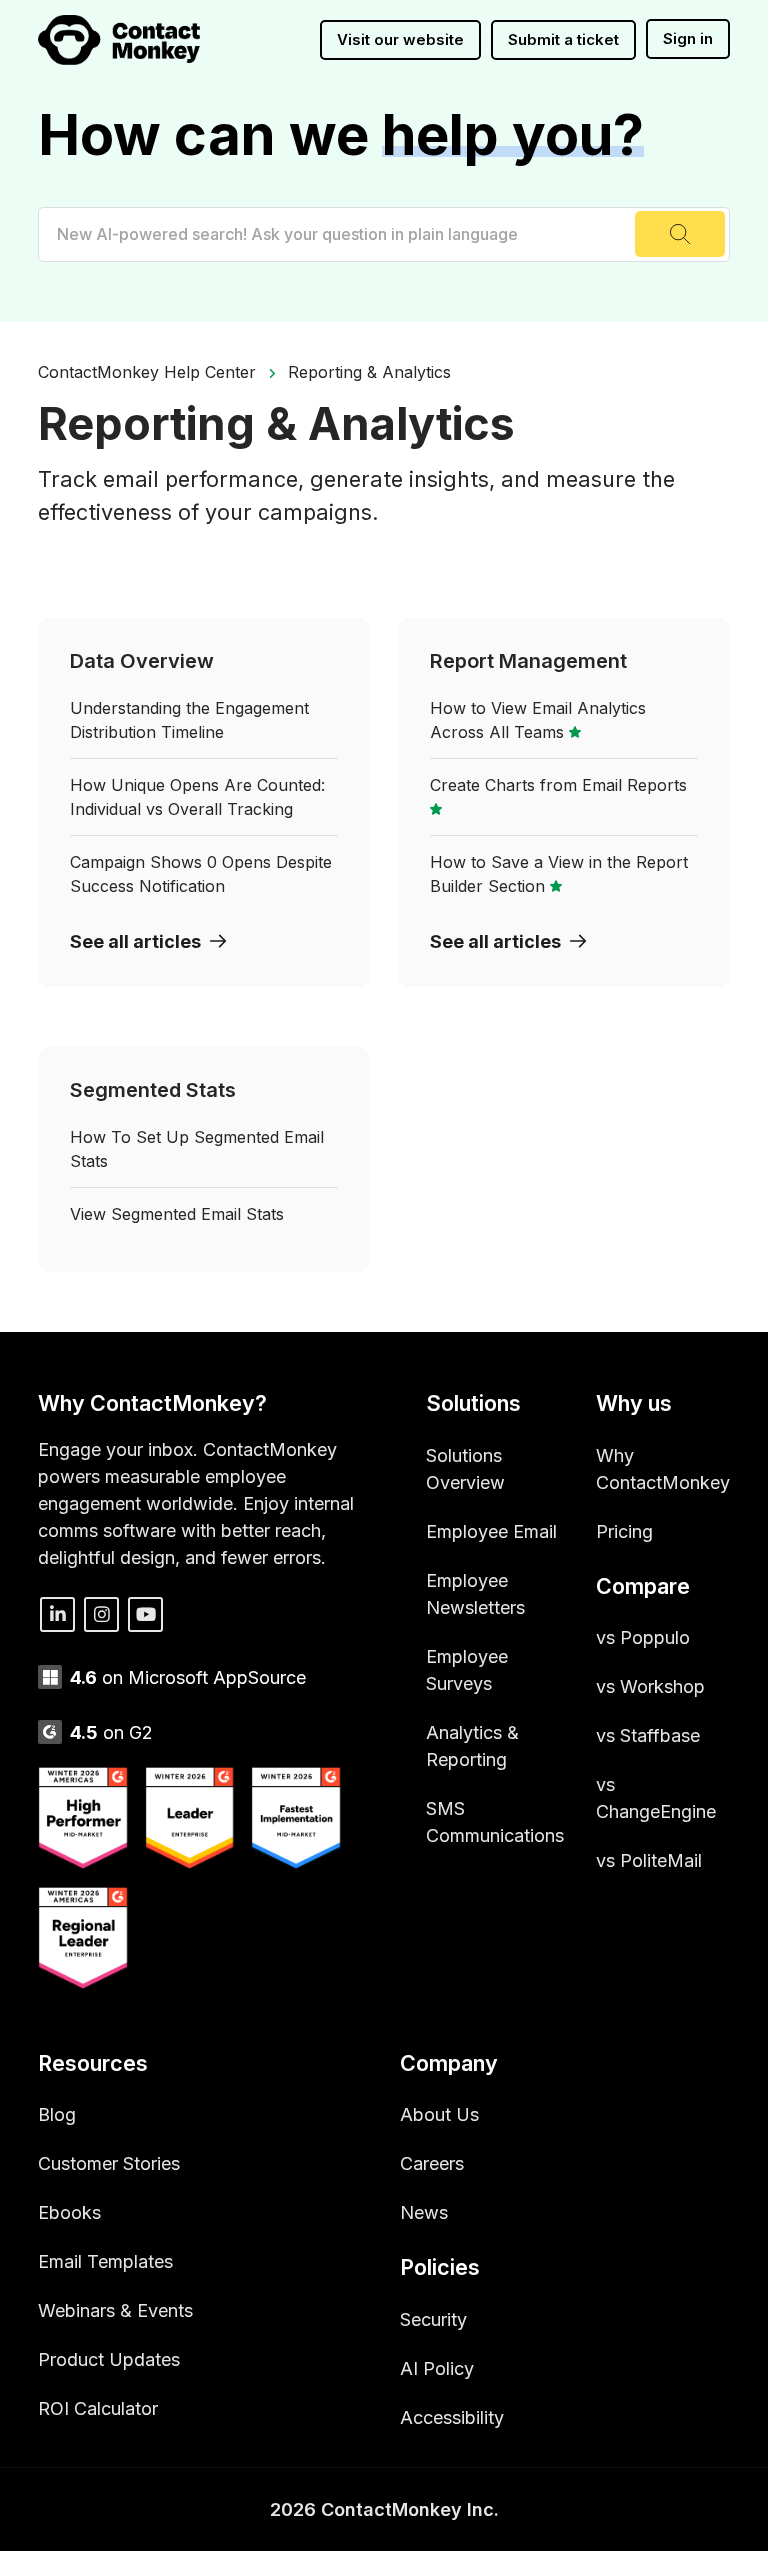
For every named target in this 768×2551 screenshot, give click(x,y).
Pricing (624, 1531)
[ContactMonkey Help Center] (119, 40)
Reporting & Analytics (369, 372)
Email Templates (105, 2261)
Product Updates (109, 2359)
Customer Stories (109, 2163)
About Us (439, 2114)
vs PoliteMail (649, 1860)
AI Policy (437, 2368)
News (424, 2212)
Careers (432, 2163)
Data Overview (142, 661)
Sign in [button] (688, 38)
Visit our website (400, 39)
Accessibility (452, 2417)
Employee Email (491, 1531)
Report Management (528, 661)
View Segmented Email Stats (177, 1214)
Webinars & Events (115, 2310)
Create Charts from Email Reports (558, 785)
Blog (57, 2114)
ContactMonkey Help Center (147, 372)
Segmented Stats (153, 1090)
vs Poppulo (643, 1637)
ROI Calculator (98, 2408)
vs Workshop (650, 1686)
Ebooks (69, 2212)
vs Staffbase (648, 1735)
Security (433, 2319)
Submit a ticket (563, 39)
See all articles (135, 941)
